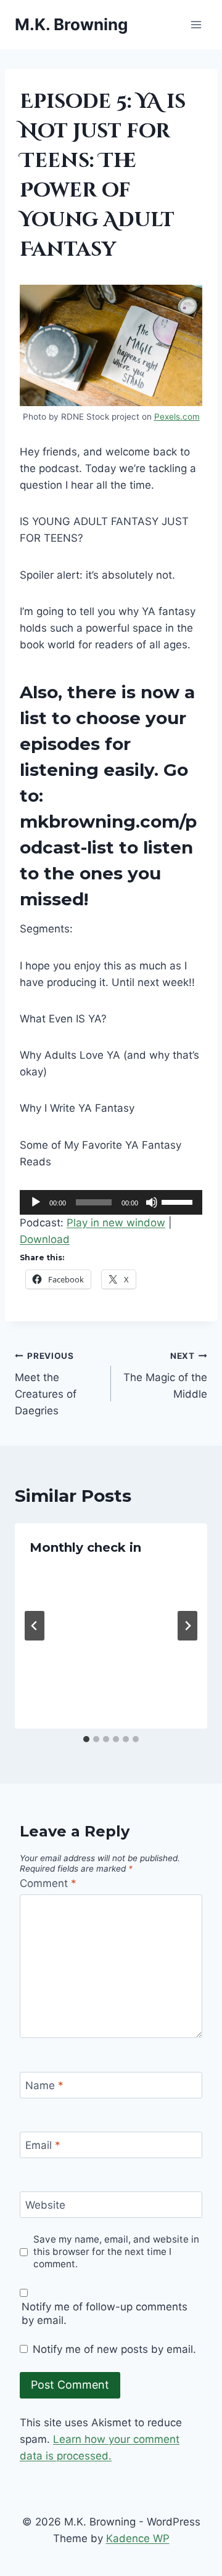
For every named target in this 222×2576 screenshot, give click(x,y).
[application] (111, 1202)
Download (45, 1239)
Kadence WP (138, 2538)
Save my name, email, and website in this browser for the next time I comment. (116, 2252)
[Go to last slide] (35, 1626)
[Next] (187, 1626)
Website (45, 2205)
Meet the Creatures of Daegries (46, 1384)
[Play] (36, 1202)
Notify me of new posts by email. (114, 2349)
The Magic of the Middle (165, 1376)
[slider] (179, 1201)
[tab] (86, 1739)
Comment (48, 1883)
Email (43, 2145)
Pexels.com (177, 417)
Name (44, 2085)
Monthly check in (85, 1547)
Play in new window (116, 1223)
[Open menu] (196, 24)
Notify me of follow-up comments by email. (105, 2313)
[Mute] (152, 1202)
